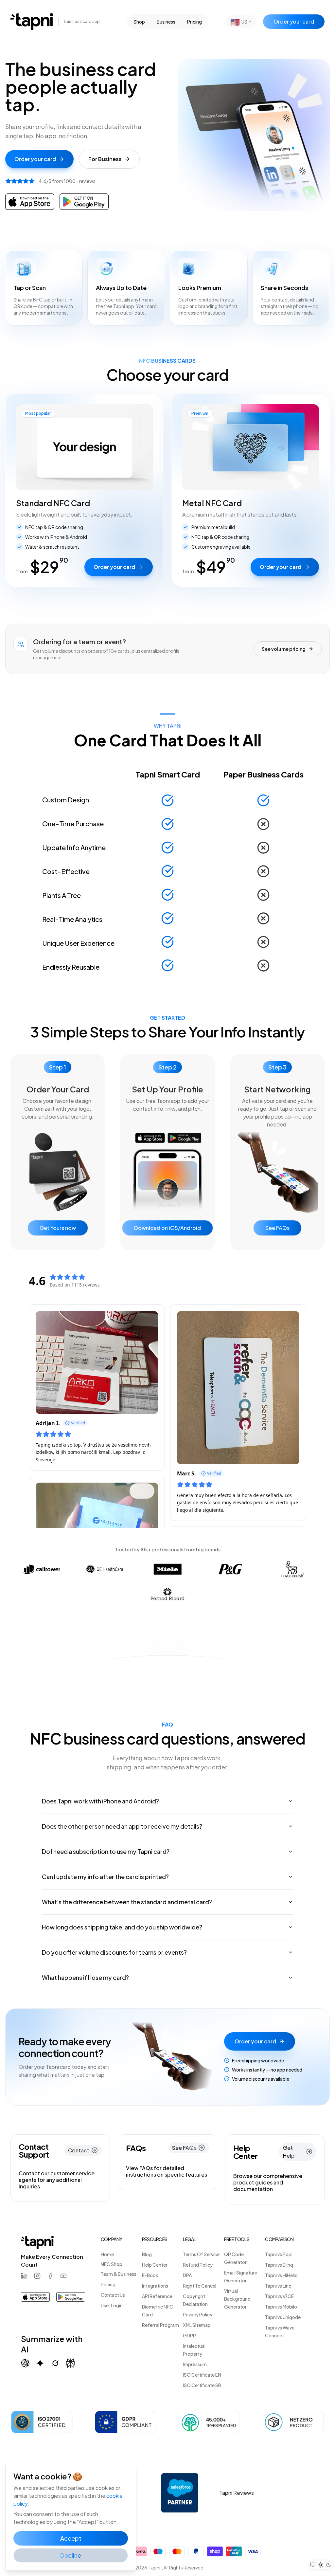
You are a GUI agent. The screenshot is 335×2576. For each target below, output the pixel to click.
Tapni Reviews (237, 2493)
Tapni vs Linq (278, 2286)
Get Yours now (58, 1228)
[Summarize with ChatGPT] (25, 2363)
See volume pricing (284, 649)
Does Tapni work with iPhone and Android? (100, 1801)
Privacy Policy (198, 2314)
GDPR (189, 2335)
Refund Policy (198, 2265)
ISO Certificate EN (202, 2375)
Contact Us (113, 2295)
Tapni (154, 2567)
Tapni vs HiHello (281, 2275)
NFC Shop (112, 2264)
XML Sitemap (197, 2325)
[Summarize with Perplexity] (70, 2363)
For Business (105, 159)
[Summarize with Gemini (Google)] (40, 2363)
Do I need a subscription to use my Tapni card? (106, 1851)
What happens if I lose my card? (85, 1977)
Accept (71, 2538)
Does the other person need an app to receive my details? (122, 1826)
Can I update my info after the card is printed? (105, 1877)
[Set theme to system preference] (313, 2565)
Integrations (155, 2286)
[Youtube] (63, 2276)
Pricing (194, 22)
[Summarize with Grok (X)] (55, 2363)
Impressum (195, 2364)
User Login (112, 2305)
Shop (139, 22)
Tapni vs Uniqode (283, 2317)
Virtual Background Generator (237, 2299)
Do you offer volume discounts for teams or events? (114, 1952)
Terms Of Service (201, 2254)
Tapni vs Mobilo (281, 2307)
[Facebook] (50, 2276)
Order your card (294, 21)
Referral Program (160, 2325)
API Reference (157, 2296)
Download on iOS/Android (167, 1228)
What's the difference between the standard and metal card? (127, 1902)
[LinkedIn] (24, 2276)
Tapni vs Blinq (279, 2265)
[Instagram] (37, 2276)
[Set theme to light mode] (321, 2565)
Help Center (155, 2265)
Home (107, 2254)
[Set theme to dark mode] (328, 2565)
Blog (147, 2254)
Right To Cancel (200, 2286)
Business (166, 22)
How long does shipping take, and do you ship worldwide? (122, 1927)
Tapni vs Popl (279, 2254)
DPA (187, 2275)
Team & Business (119, 2274)
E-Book (150, 2275)
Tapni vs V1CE (279, 2296)
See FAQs (277, 1228)
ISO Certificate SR (202, 2385)
